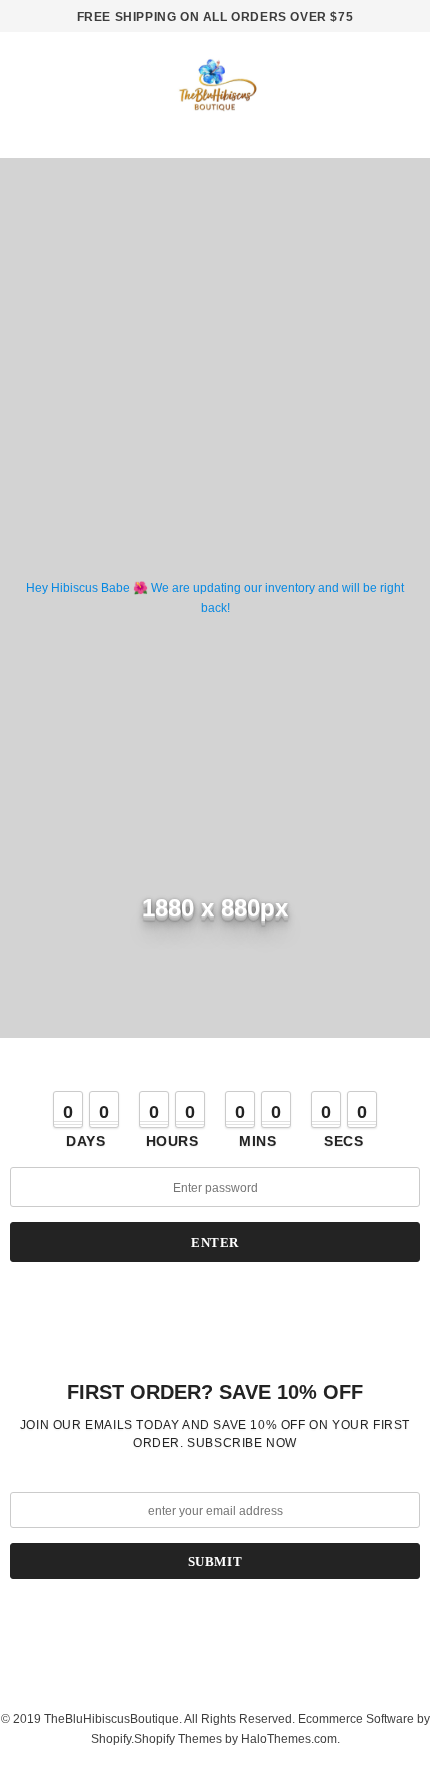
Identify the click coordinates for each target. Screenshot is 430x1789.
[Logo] (215, 92)
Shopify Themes (178, 1739)
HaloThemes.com (289, 1739)
